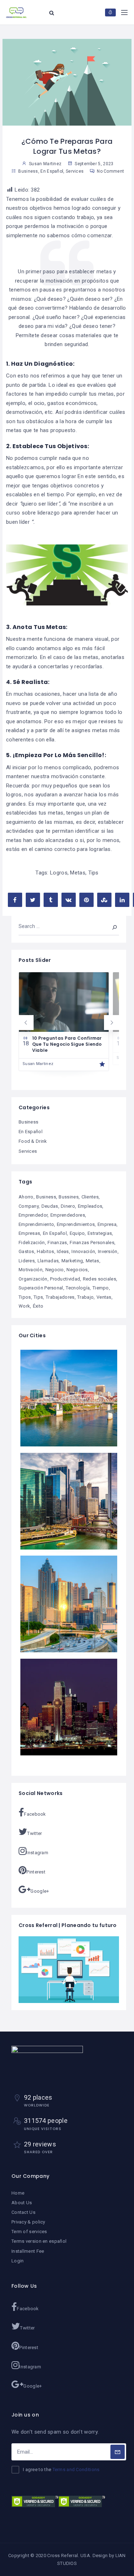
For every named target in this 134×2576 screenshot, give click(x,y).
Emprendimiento (36, 1224)
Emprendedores (68, 1215)
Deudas (50, 1206)
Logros (59, 873)
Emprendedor (33, 1215)
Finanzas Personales (92, 1243)
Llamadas (48, 1261)
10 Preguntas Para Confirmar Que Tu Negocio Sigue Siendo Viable (67, 1044)
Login (18, 2261)
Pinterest (36, 1872)
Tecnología (78, 1288)
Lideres (27, 1261)
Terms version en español (39, 2241)
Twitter (34, 1833)
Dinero (68, 1206)
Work (24, 1306)
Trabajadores (60, 1297)
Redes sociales (100, 1279)
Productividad (65, 1279)
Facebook (35, 1814)
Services (75, 171)
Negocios (77, 1270)
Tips (93, 873)
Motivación (31, 1270)
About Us (22, 2203)
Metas (78, 873)
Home (18, 2193)
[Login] (110, 12)
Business (28, 171)
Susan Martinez (38, 1064)
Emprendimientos (76, 1224)
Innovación (83, 1251)
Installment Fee (28, 2251)
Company (29, 1206)
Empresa (107, 1224)
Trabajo (85, 1297)
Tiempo (101, 1288)
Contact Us (23, 2212)
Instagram (37, 1853)
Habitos (45, 1251)
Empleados (90, 1206)
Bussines (68, 1197)
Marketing (72, 1261)
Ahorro (26, 1197)
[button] (26, 1023)
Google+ (40, 1891)
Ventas (104, 1297)
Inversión (108, 1251)
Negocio (55, 1270)
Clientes (90, 1197)
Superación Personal (41, 1288)
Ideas (63, 1251)
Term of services (29, 2232)
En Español (52, 171)
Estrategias (100, 1233)
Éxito (38, 1306)
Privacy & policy (28, 2222)
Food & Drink (33, 1141)
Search (110, 926)
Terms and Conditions (76, 2469)
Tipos (25, 1297)
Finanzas (57, 1243)
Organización (33, 1279)
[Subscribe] (118, 2452)
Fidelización (32, 1243)
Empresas (29, 1233)
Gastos (26, 1251)
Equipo (77, 1233)
